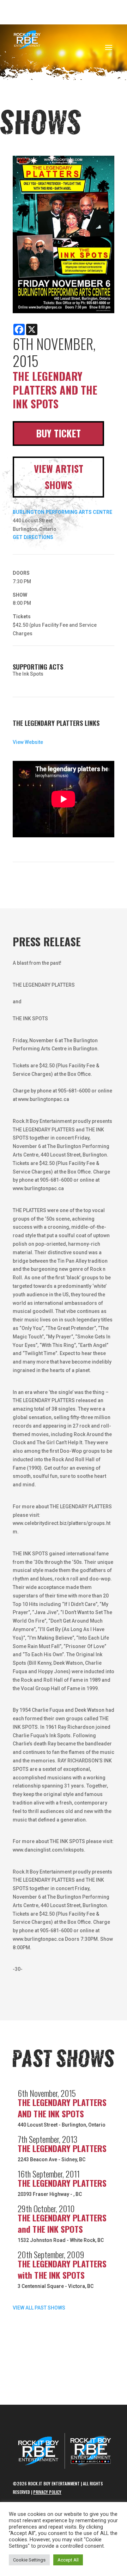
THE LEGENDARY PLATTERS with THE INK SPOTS (62, 2269)
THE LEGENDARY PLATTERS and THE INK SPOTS (62, 2223)
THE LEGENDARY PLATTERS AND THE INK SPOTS (62, 2108)
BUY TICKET (58, 433)
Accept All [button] (68, 2560)
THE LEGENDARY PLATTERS (62, 2148)
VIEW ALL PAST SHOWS (39, 2308)
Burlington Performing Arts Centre (62, 512)
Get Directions (33, 537)
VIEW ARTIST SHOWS (59, 477)
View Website (28, 742)
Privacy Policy (47, 2492)
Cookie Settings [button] (29, 2560)
